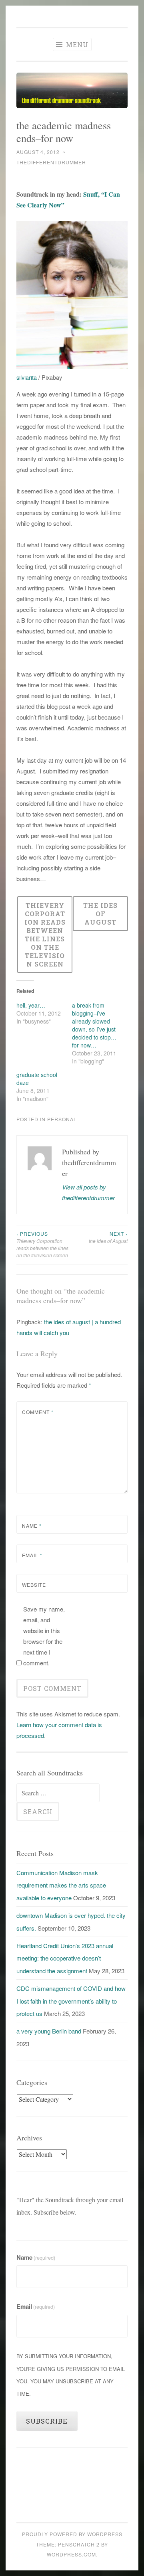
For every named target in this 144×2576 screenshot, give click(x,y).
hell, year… (31, 1005)
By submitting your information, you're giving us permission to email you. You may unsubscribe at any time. (71, 2375)
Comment (38, 1412)
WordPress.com (71, 2554)
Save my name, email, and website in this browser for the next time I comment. (44, 1636)
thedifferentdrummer (51, 162)
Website (34, 1585)
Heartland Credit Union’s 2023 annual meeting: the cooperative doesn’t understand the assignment (65, 1958)
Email (32, 1555)
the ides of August (108, 1237)
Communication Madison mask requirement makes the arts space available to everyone (61, 1885)
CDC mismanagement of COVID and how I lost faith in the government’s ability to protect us (71, 2001)
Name (32, 1526)
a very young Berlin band (49, 2031)
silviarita (27, 377)
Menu (76, 44)
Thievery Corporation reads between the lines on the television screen (42, 1245)
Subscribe (47, 2421)
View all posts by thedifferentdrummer (88, 1192)
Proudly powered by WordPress (72, 2534)
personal (62, 1119)
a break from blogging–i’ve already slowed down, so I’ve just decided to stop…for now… (94, 1025)
